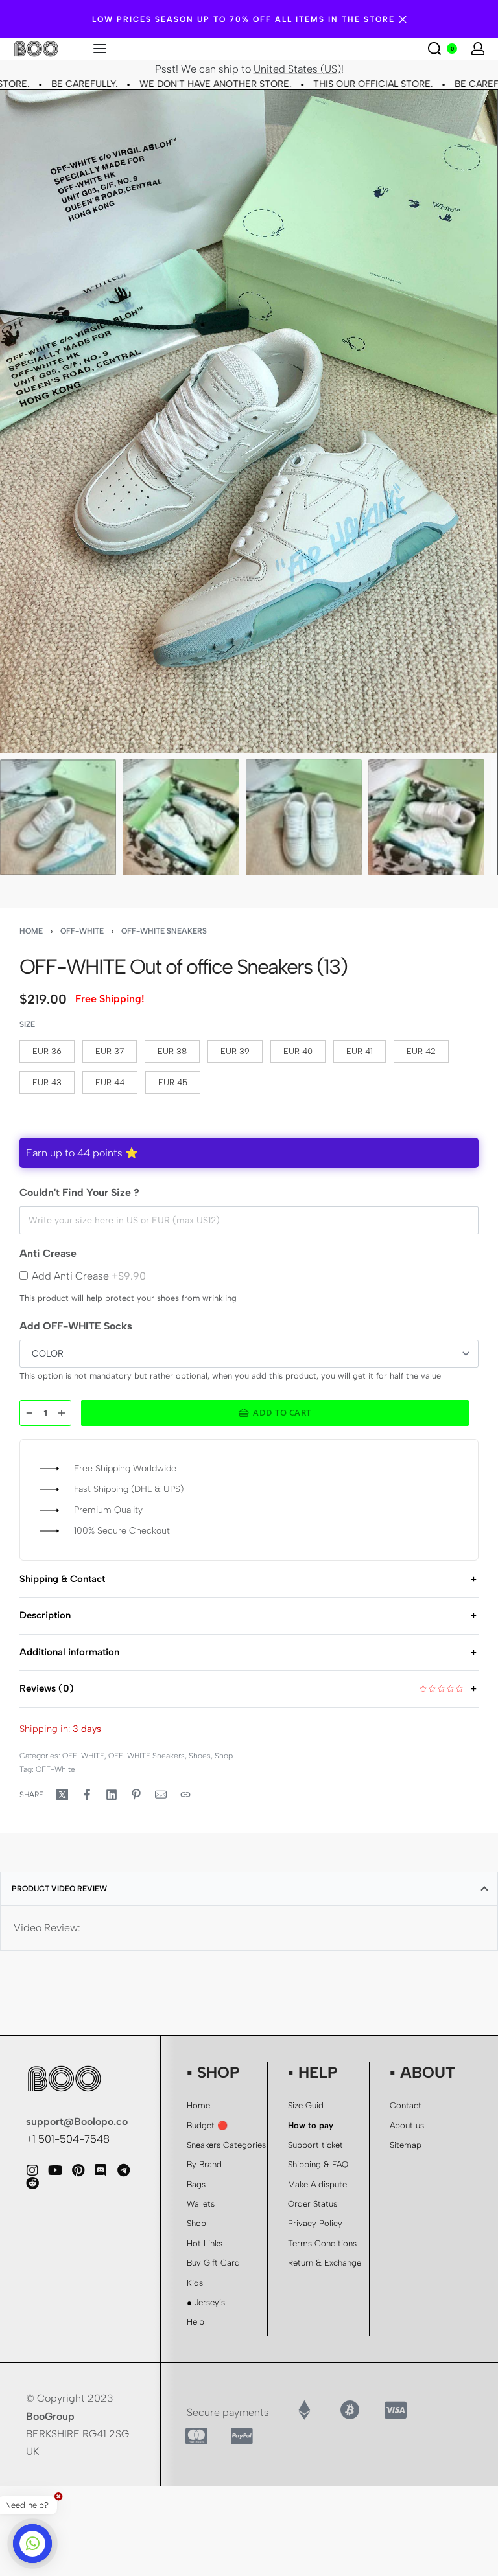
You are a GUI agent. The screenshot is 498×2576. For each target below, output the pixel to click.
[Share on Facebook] (87, 1795)
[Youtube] (55, 2170)
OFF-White (55, 1769)
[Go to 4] (426, 817)
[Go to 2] (181, 817)
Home (31, 931)
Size (27, 1024)
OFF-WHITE (82, 931)
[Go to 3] (304, 817)
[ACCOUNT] (478, 49)
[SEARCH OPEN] (434, 49)
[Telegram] (123, 2170)
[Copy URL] (185, 1795)
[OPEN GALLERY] (249, 421)
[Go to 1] (58, 817)
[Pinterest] (78, 2170)
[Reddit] (32, 2183)
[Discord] (101, 2170)
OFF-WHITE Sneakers (164, 931)
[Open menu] (100, 49)
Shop (224, 1756)
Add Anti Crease (89, 1276)
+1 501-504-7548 (68, 2139)
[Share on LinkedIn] (112, 1795)
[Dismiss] (403, 19)
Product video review (59, 1889)
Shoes (200, 1756)
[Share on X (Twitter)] (62, 1795)
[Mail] (161, 1795)
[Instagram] (32, 2170)
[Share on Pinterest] (136, 1795)
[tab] (249, 1889)
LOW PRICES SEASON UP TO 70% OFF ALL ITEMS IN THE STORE (243, 19)
